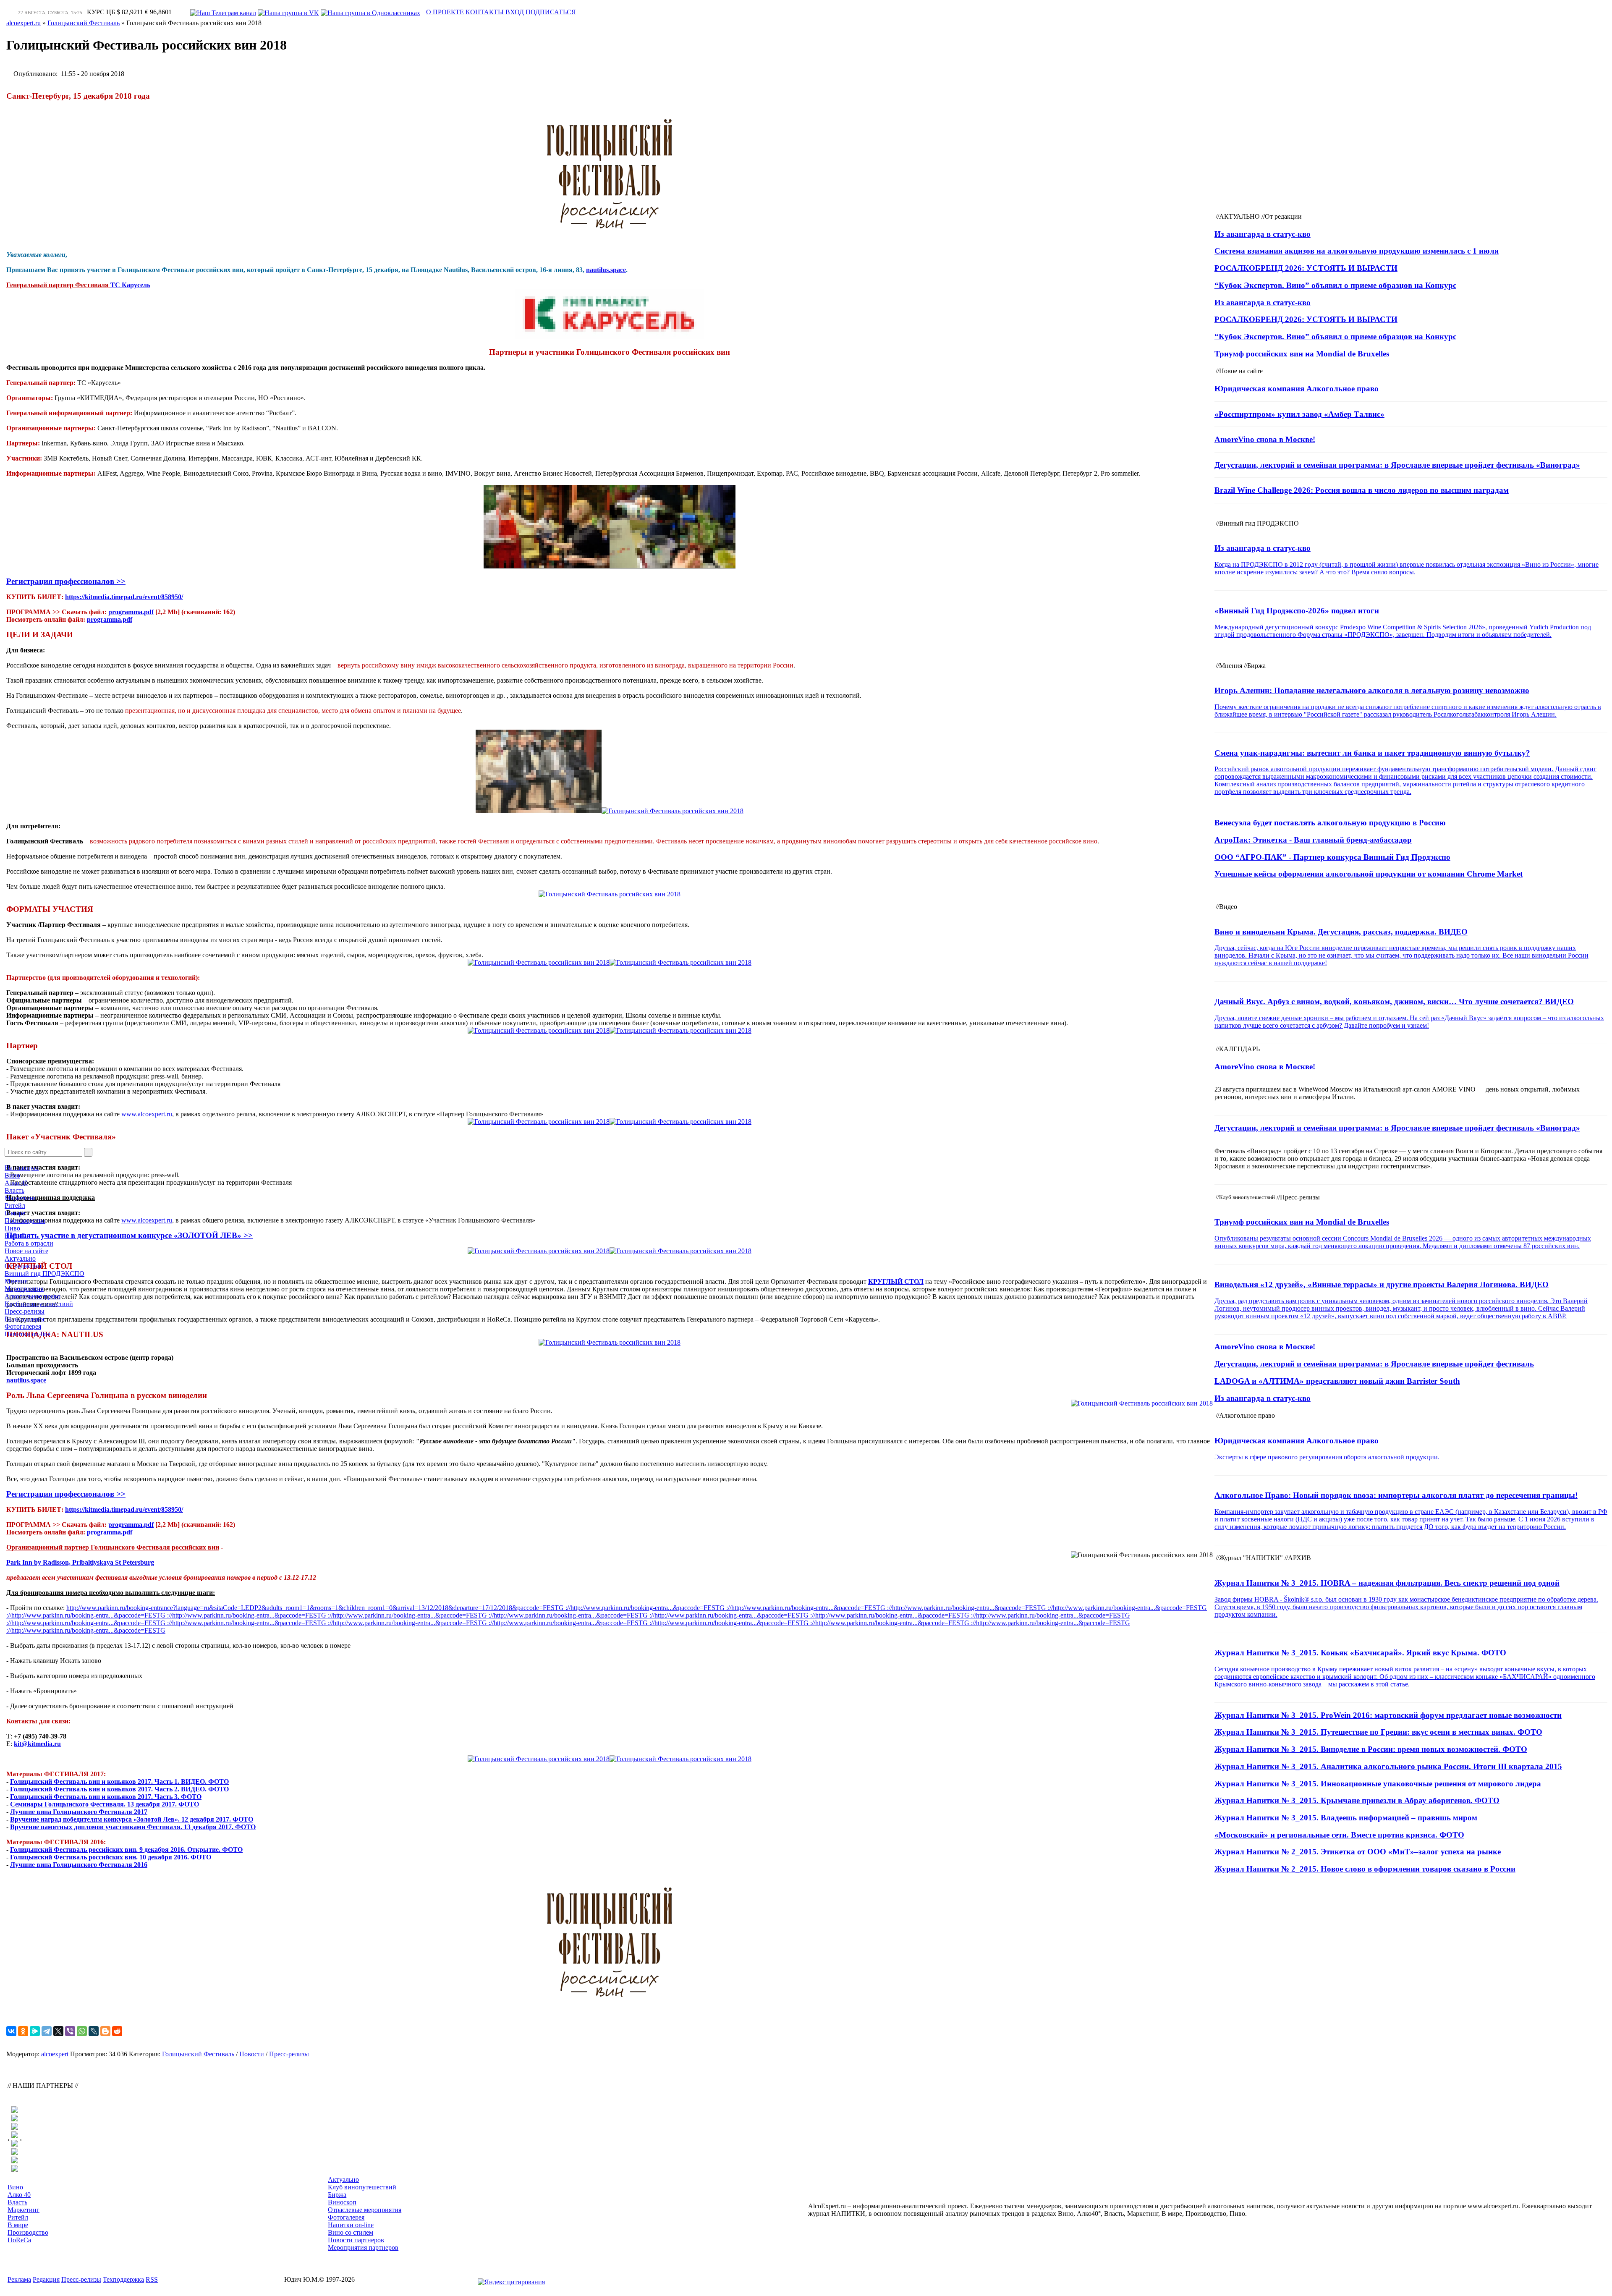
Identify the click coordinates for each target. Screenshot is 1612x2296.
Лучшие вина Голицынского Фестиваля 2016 (79, 1865)
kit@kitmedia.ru (37, 1744)
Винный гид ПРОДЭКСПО (44, 1274)
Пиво (12, 1228)
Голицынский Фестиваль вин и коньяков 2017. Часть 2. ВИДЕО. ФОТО (119, 1789)
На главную (22, 1168)
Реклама (19, 2279)
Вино (12, 1175)
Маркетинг (21, 1198)
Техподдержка (123, 2279)
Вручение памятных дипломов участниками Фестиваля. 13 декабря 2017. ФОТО (133, 1827)
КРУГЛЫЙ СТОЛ (896, 1282)
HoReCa (16, 1236)
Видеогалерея (24, 1319)
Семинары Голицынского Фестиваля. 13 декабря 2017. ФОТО (105, 1804)
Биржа (337, 2195)
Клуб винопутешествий (39, 1304)
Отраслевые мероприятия (365, 2210)
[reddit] (117, 2031)
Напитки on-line (27, 1334)
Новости (252, 2054)
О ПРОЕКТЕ (445, 12)
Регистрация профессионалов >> (66, 581)
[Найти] (88, 1152)
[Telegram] (47, 2031)
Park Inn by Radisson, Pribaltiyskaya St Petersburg (80, 1562)
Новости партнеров (356, 2240)
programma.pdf (131, 612)
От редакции (23, 1266)
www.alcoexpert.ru (147, 1114)
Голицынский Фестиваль (198, 2054)
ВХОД (515, 12)
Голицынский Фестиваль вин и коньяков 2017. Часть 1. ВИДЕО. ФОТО (119, 1782)
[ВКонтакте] (11, 2031)
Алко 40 (16, 1183)
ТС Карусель (130, 285)
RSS (152, 2279)
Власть (14, 1190)
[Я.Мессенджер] (35, 2031)
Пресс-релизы (25, 1311)
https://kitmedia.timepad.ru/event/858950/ (124, 597)
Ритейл (15, 1206)
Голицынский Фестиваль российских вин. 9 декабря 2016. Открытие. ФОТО (126, 1850)
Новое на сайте (26, 1251)
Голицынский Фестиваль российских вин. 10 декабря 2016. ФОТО (111, 1857)
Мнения (16, 1281)
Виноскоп (342, 2202)
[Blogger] (105, 2031)
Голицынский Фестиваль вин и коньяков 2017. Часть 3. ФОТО (106, 1797)
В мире (15, 1213)
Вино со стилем (351, 2232)
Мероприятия (24, 1289)
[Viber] (70, 2031)
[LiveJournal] (94, 2031)
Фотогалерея (23, 1326)
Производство (25, 1221)
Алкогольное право (33, 1296)
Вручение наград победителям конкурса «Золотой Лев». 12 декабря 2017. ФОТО (132, 1819)
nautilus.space (606, 270)
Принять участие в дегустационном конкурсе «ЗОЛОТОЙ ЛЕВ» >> (130, 1235)
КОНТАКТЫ (485, 12)
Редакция (46, 2279)
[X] (58, 2031)
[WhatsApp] (82, 2031)
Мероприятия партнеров (363, 2248)
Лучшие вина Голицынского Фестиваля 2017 (79, 1812)
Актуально (20, 1258)
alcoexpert (55, 2054)
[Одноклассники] (23, 2031)
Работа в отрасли (29, 1243)
